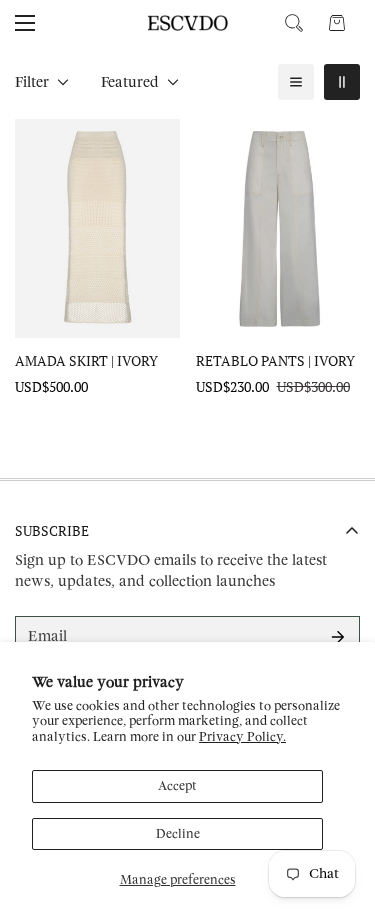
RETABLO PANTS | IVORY (275, 360)
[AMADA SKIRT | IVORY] (97, 228)
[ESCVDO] (188, 23)
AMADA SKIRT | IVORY (86, 360)
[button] (337, 23)
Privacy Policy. (242, 737)
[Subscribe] (338, 637)
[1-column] (296, 82)
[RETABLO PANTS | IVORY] (278, 228)
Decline (178, 834)
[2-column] (342, 82)
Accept (177, 786)
